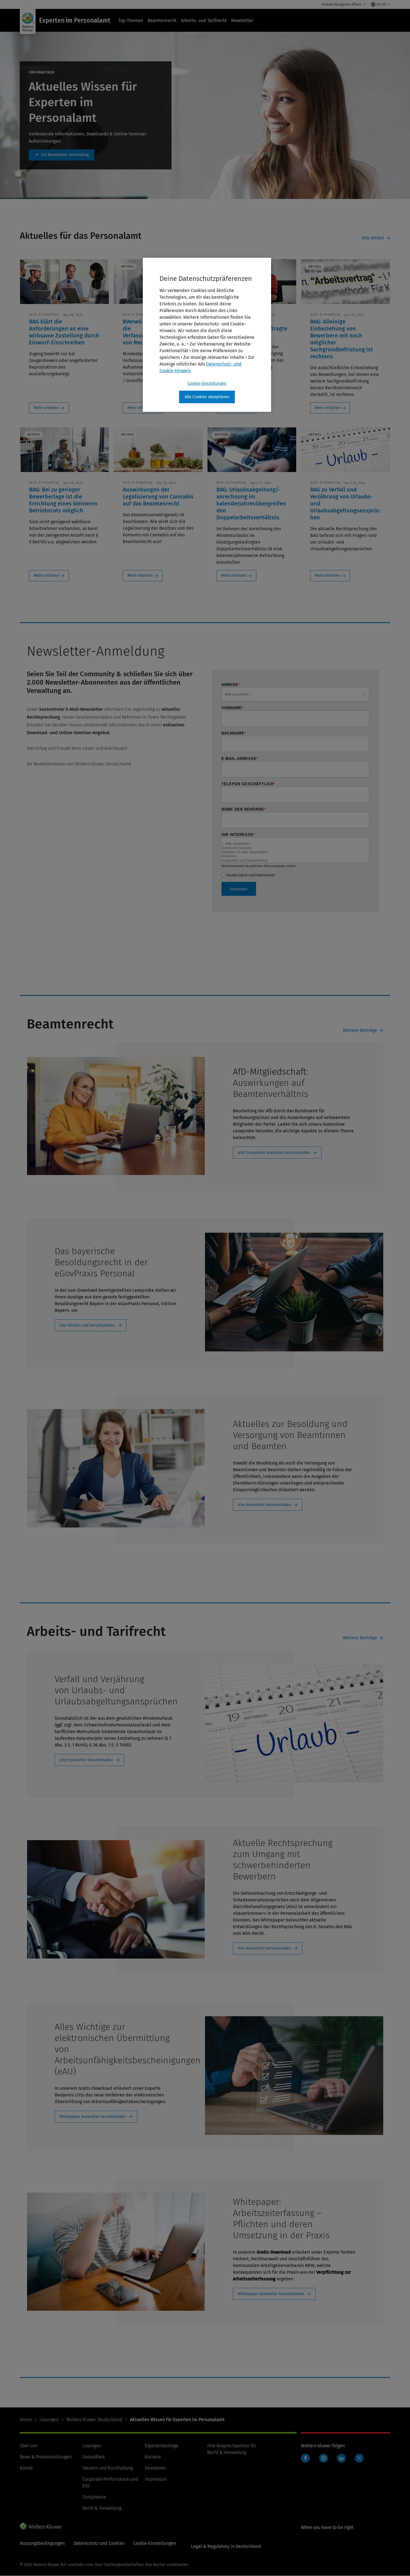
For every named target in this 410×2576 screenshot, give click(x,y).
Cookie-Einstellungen (207, 384)
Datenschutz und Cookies (99, 2543)
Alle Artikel (373, 238)
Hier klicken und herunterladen (87, 1325)
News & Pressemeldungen (46, 2457)
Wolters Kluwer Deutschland (94, 2420)
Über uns (29, 2446)
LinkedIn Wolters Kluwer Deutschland (343, 2461)
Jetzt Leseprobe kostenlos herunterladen (274, 1153)
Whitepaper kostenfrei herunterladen (93, 2117)
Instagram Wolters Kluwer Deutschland (325, 2461)
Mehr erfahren (46, 408)
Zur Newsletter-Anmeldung (61, 155)
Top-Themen (131, 20)
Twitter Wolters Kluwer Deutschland (360, 2461)
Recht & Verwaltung (102, 2508)
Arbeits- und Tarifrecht (204, 20)
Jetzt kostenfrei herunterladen (86, 1760)
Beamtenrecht (162, 20)
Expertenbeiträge (162, 2446)
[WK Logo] (41, 2526)
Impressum (156, 2479)
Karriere (153, 2457)
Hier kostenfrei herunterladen (264, 1505)
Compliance (94, 2497)
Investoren (155, 2468)
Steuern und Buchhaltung (108, 2468)
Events (26, 2468)
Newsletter (242, 20)
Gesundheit (93, 2457)
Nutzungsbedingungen (42, 2543)
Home (26, 2420)
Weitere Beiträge (360, 1030)
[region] (207, 335)
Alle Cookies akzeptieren (207, 397)
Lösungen (49, 2420)
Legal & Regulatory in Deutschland (226, 2546)
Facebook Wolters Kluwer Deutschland (307, 2461)
